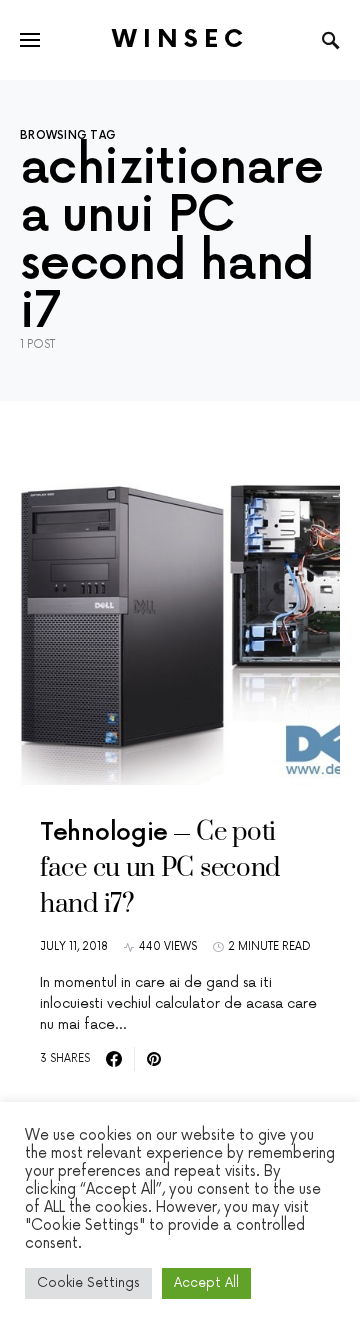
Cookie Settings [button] (88, 1283)
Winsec (180, 39)
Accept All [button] (206, 1283)
